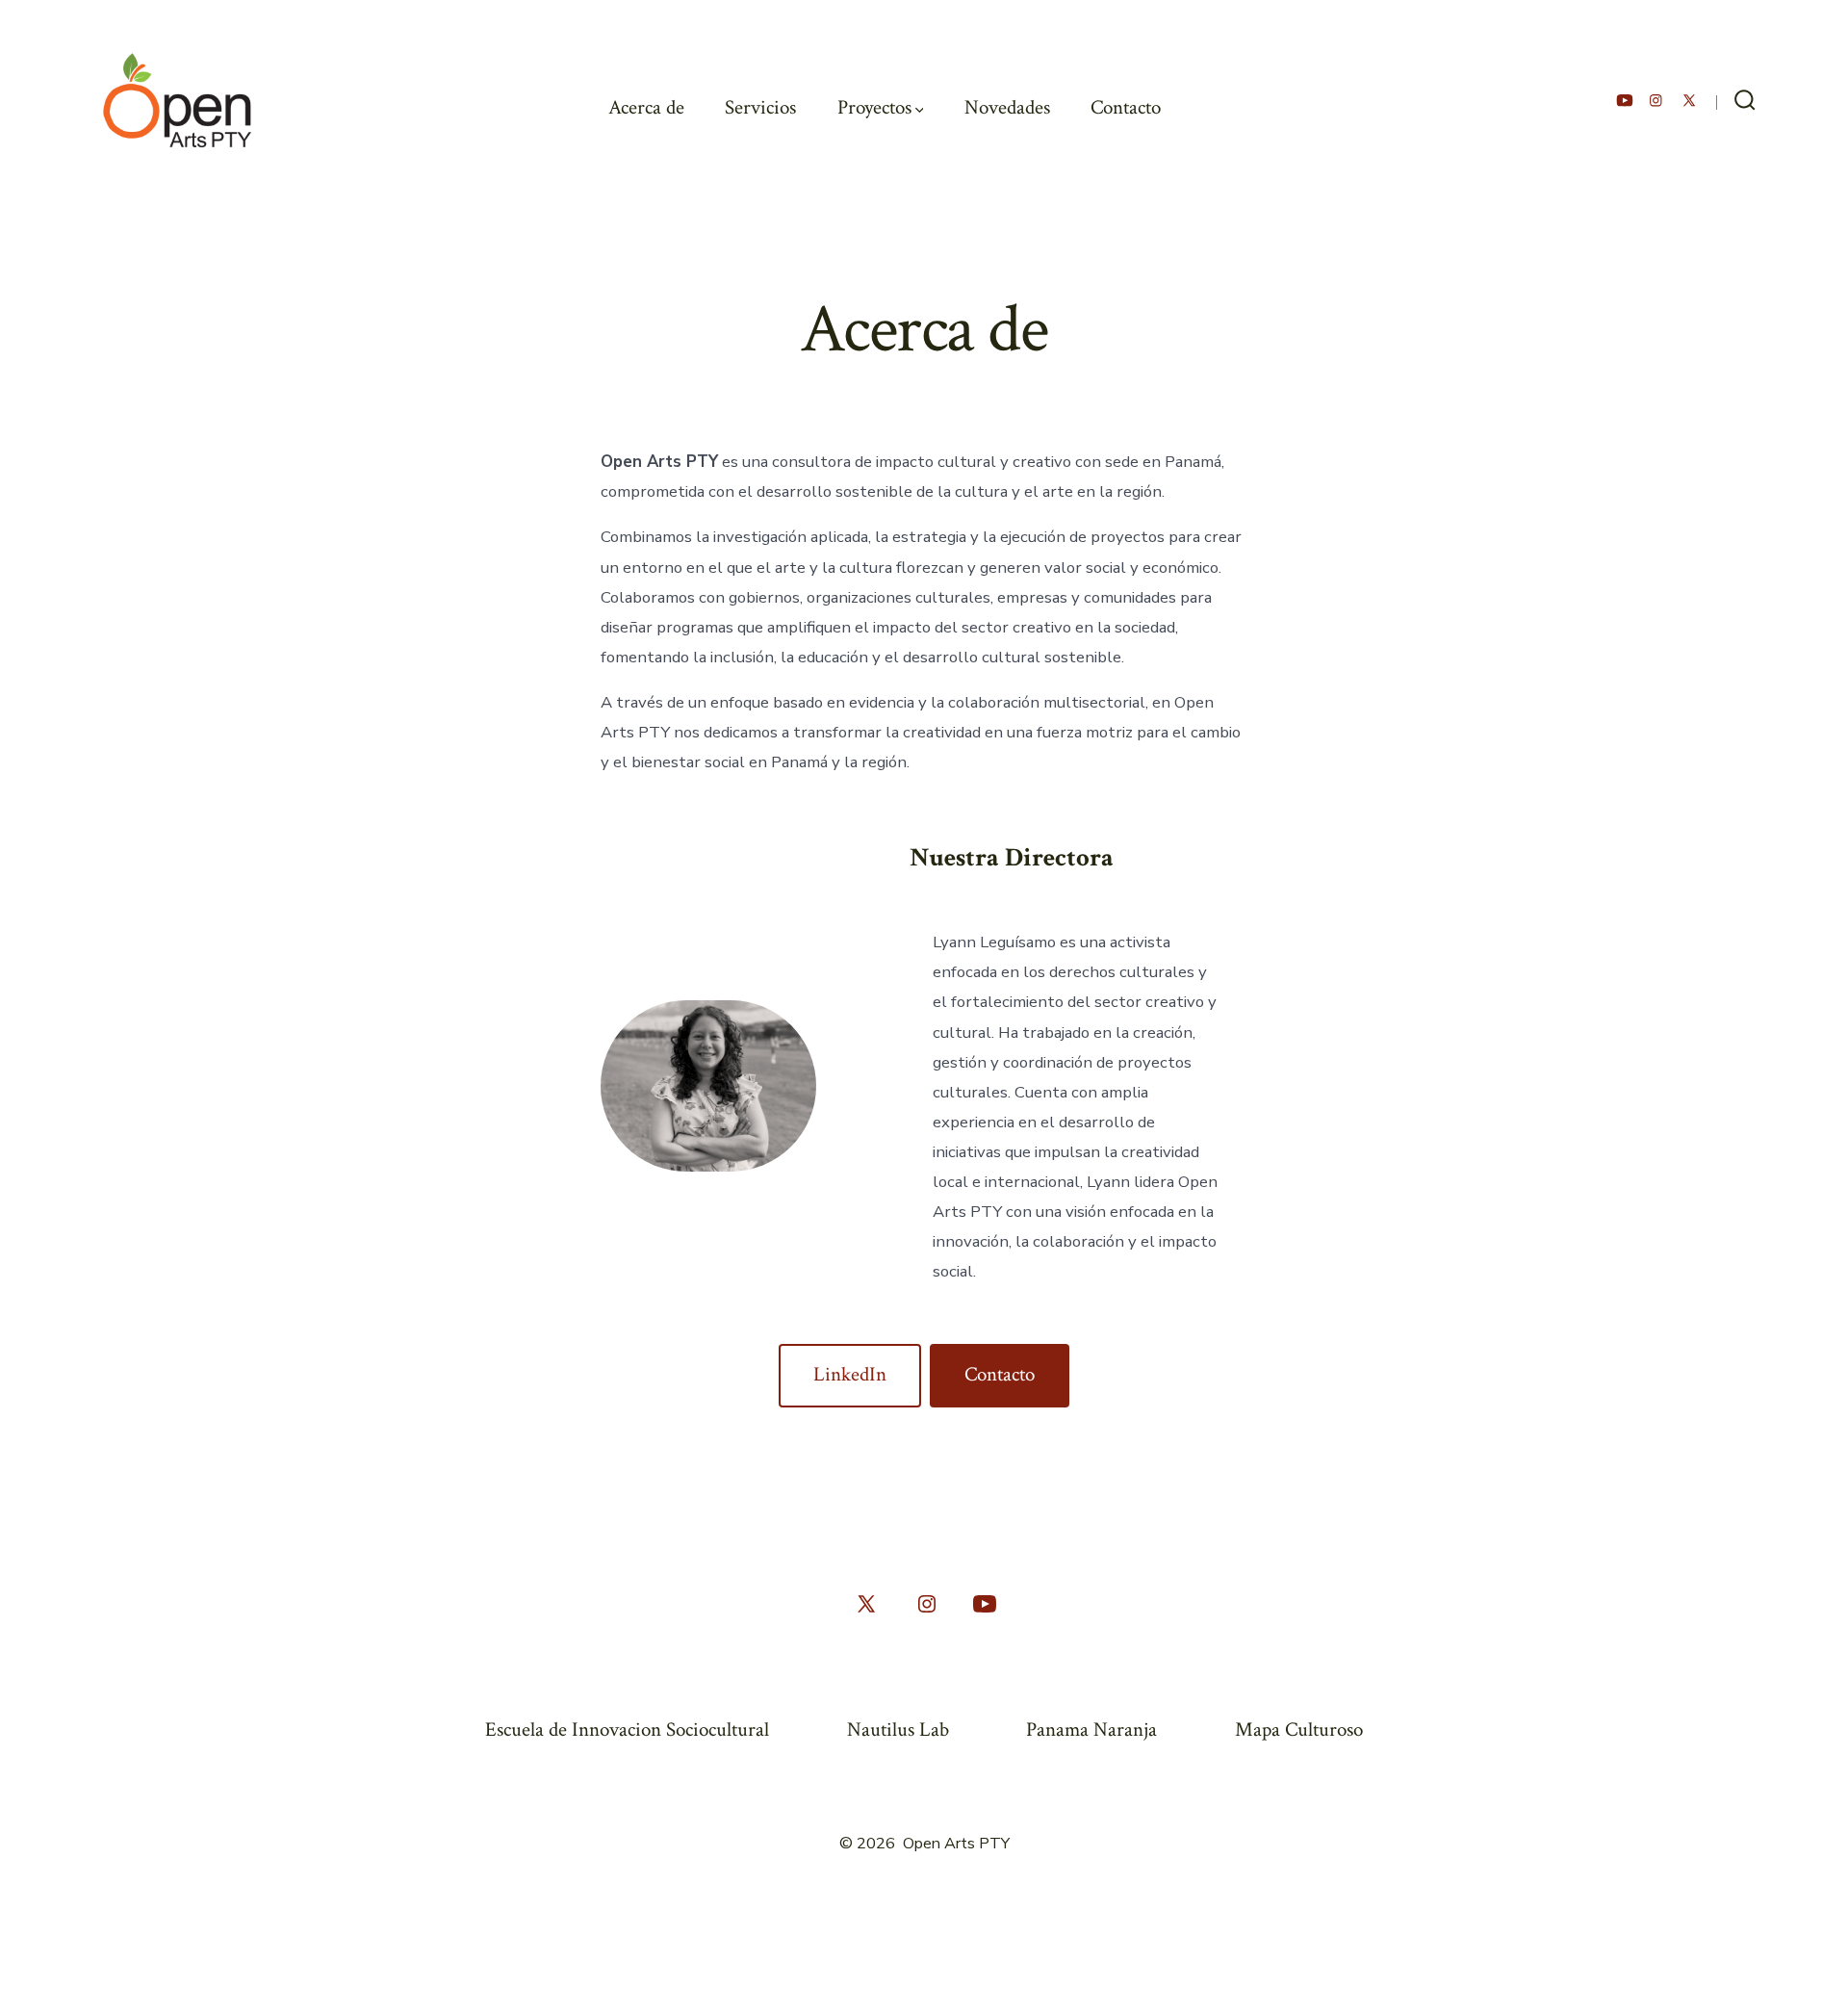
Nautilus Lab (898, 1729)
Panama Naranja (1091, 1729)
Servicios (760, 107)
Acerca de (646, 107)
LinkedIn (850, 1374)
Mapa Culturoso (1299, 1729)
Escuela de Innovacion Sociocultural (627, 1729)
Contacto (1126, 107)
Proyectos (874, 107)
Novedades (1007, 107)
